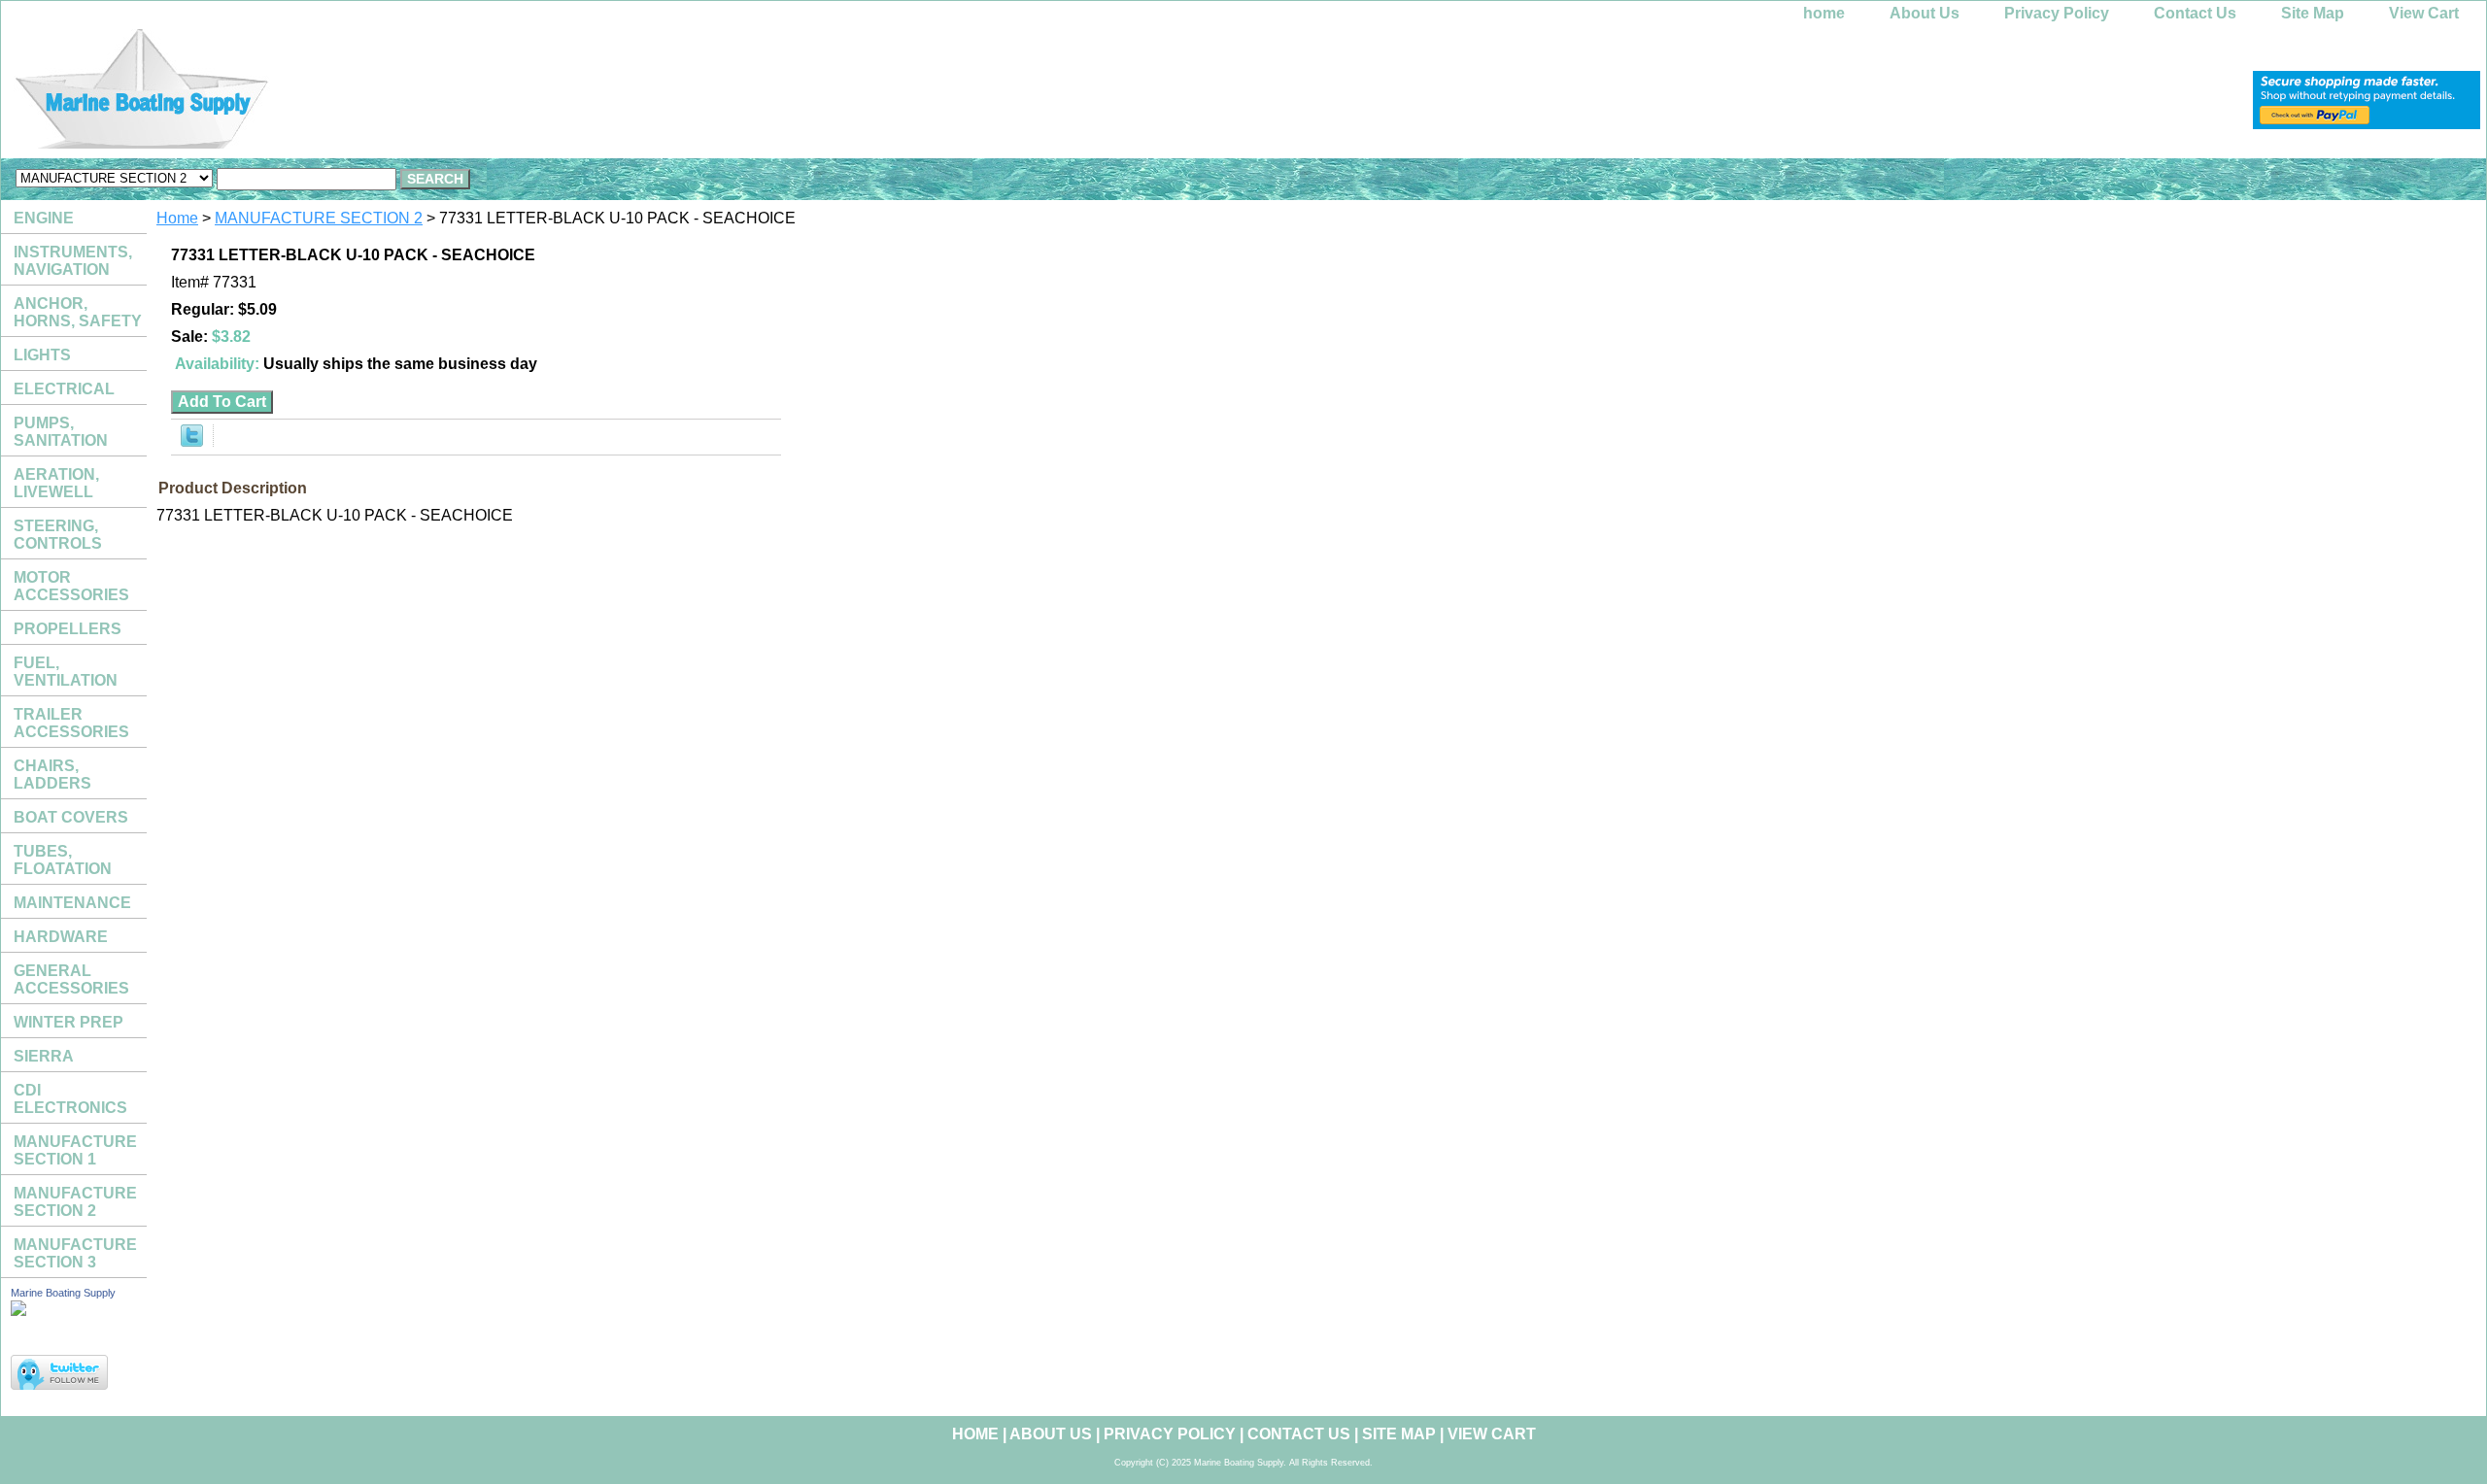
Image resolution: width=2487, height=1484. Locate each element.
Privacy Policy (2057, 13)
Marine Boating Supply (63, 1293)
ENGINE (44, 218)
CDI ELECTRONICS (70, 1099)
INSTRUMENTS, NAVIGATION (73, 261)
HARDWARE (61, 937)
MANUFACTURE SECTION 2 (319, 218)
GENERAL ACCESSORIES (71, 979)
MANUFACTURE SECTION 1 (75, 1150)
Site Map (2313, 13)
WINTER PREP (68, 1022)
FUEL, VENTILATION (66, 672)
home (1824, 13)
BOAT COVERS (71, 817)
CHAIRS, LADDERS (52, 775)
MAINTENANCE (72, 903)
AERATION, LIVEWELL (56, 483)
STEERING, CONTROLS (58, 535)
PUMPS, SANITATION (61, 432)
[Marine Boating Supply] (244, 94)
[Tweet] (192, 441)
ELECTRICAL (64, 389)
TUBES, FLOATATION (63, 860)
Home (177, 218)
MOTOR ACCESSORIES (71, 586)
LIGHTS (42, 355)
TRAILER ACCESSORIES (71, 723)
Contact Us (2195, 13)
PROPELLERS (68, 629)
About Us (1925, 13)
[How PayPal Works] (2367, 124)
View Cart (2424, 13)
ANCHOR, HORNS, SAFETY (78, 312)
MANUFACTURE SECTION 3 (75, 1253)
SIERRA (44, 1056)
